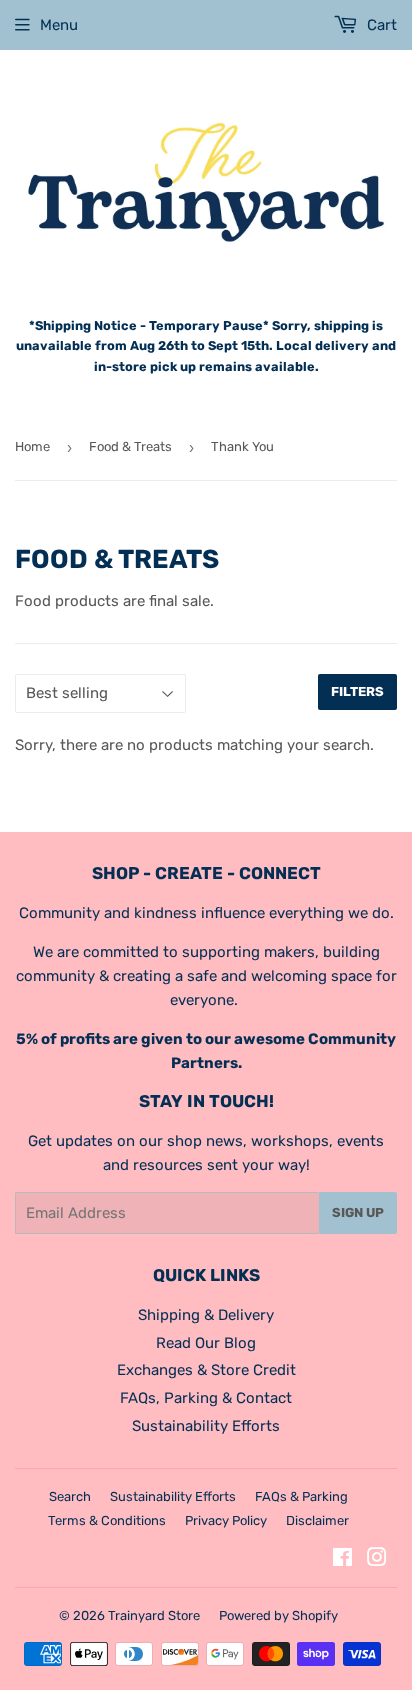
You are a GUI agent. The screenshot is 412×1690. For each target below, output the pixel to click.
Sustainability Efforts (206, 1426)
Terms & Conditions (107, 1520)
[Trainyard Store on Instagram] (377, 1560)
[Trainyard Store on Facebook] (342, 1560)
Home (32, 446)
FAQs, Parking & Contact (206, 1398)
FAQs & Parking (301, 1496)
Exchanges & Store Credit (206, 1370)
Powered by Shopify (278, 1615)
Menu (59, 25)
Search (70, 1496)
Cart (380, 25)
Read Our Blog (206, 1343)
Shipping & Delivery (206, 1315)
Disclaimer (317, 1520)
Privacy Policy (226, 1520)
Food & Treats (130, 446)
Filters (357, 691)
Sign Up (358, 1212)
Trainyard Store (154, 1615)
